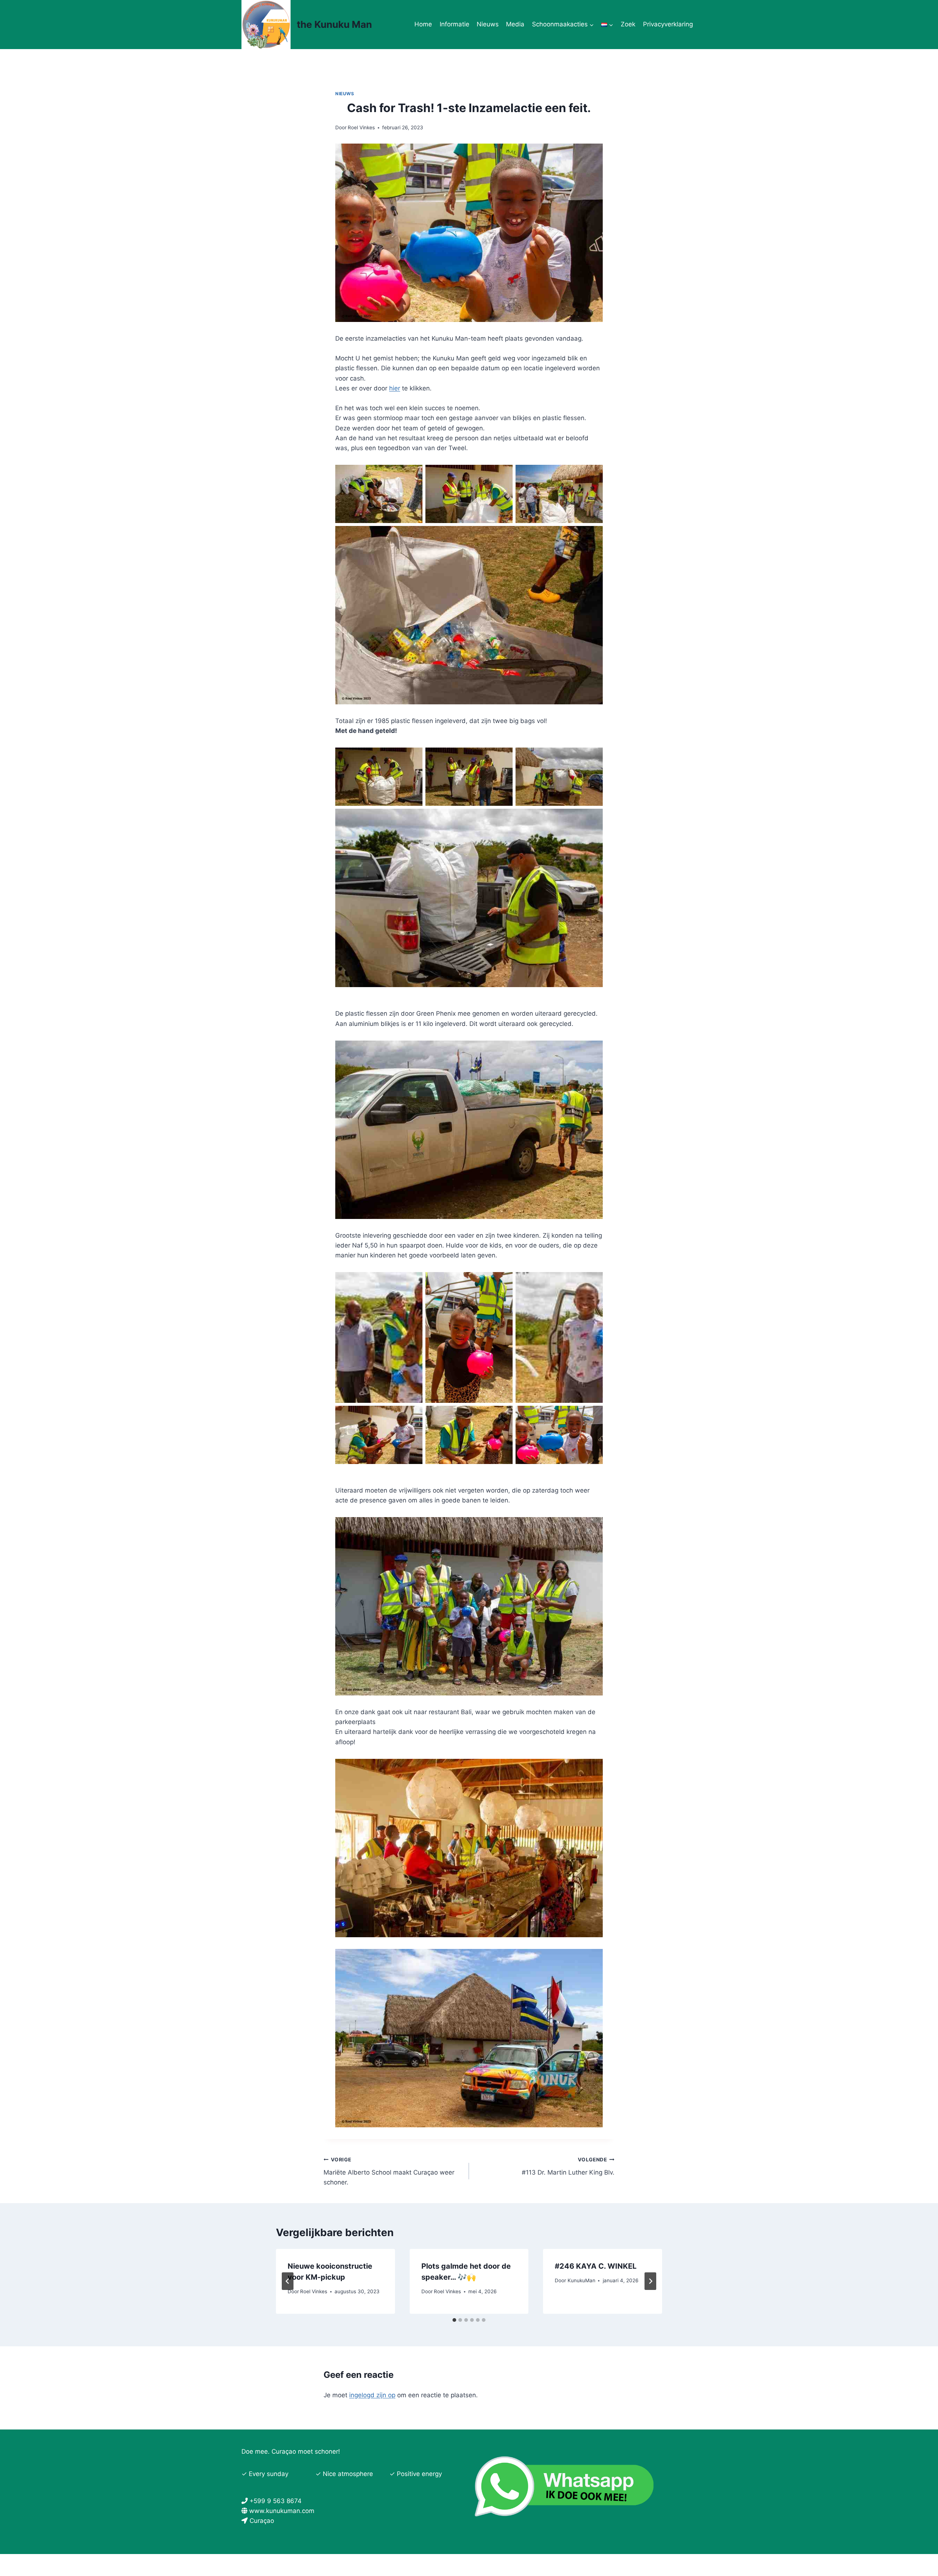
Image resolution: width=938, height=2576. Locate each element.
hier (395, 388)
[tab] (454, 2320)
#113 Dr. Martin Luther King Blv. (568, 2166)
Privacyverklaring (668, 24)
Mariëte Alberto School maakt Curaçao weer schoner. (389, 2171)
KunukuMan (581, 2280)
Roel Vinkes (361, 127)
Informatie (455, 24)
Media (515, 24)
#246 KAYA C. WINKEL (596, 2266)
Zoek (628, 24)
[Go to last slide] (288, 2281)
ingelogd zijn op (372, 2395)
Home (423, 24)
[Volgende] (650, 2281)
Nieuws (488, 24)
